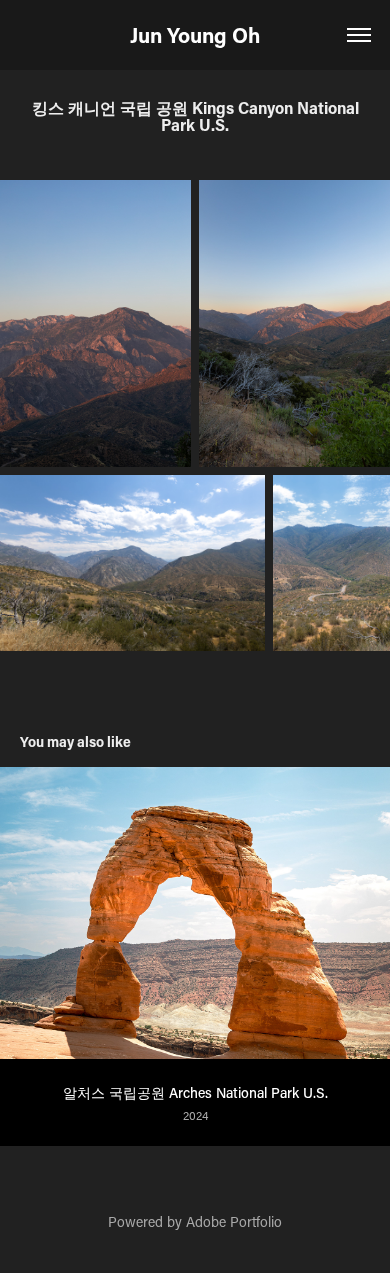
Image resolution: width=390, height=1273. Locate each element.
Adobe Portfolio (234, 1221)
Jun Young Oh (195, 35)
